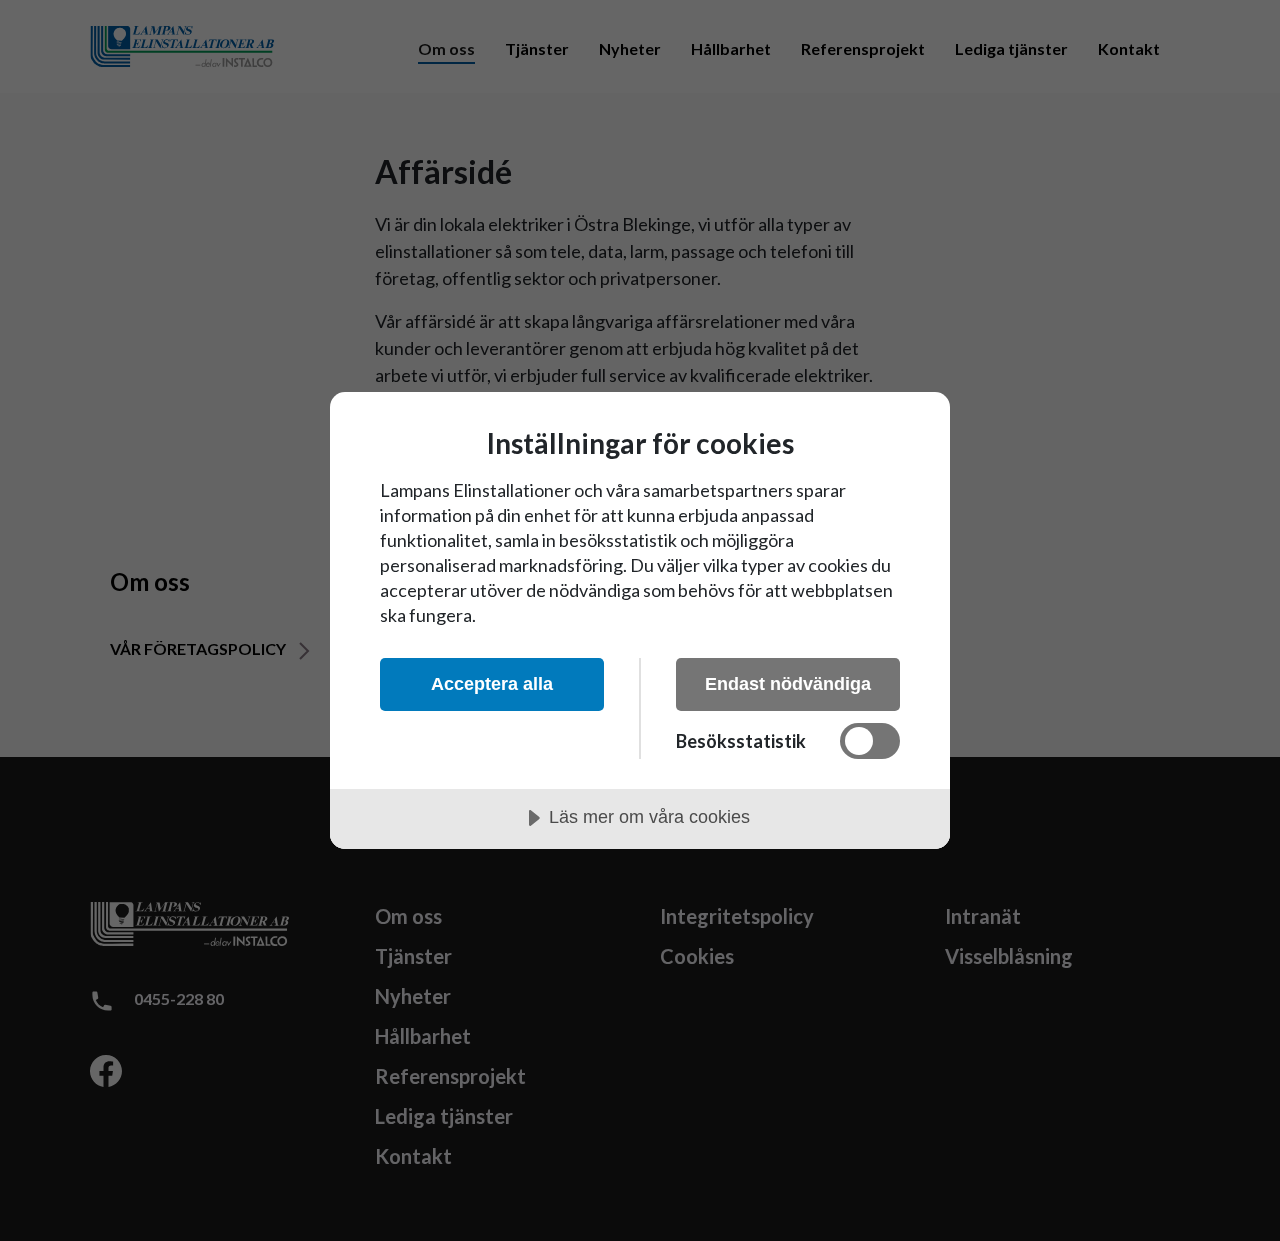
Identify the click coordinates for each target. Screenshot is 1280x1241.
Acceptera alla (492, 684)
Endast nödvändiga (788, 684)
